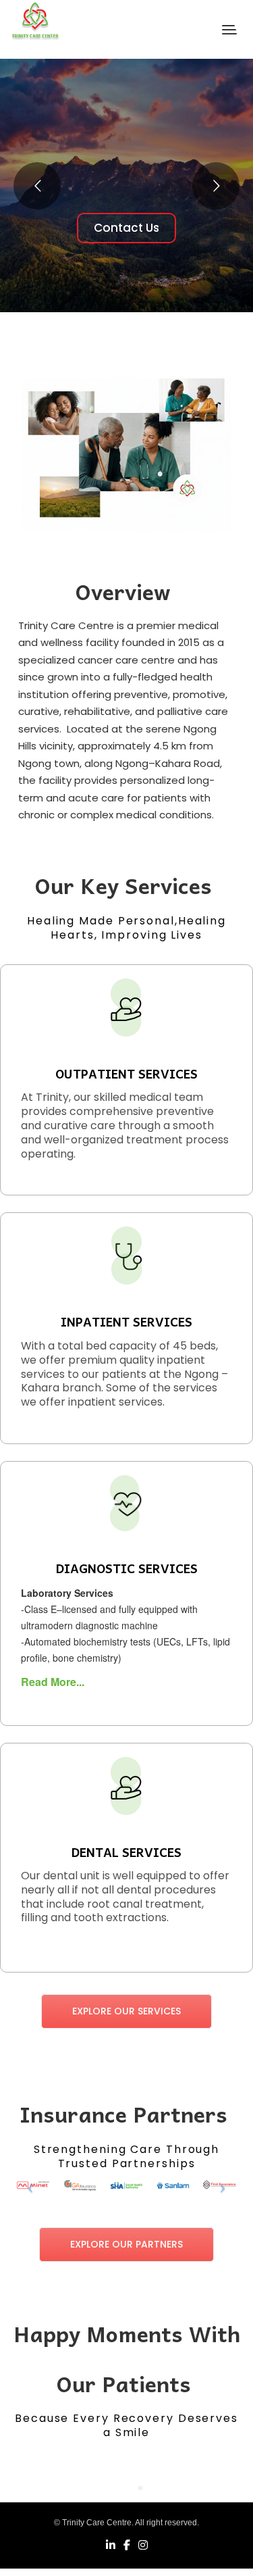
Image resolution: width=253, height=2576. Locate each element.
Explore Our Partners (126, 2244)
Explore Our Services (126, 2011)
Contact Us (126, 228)
